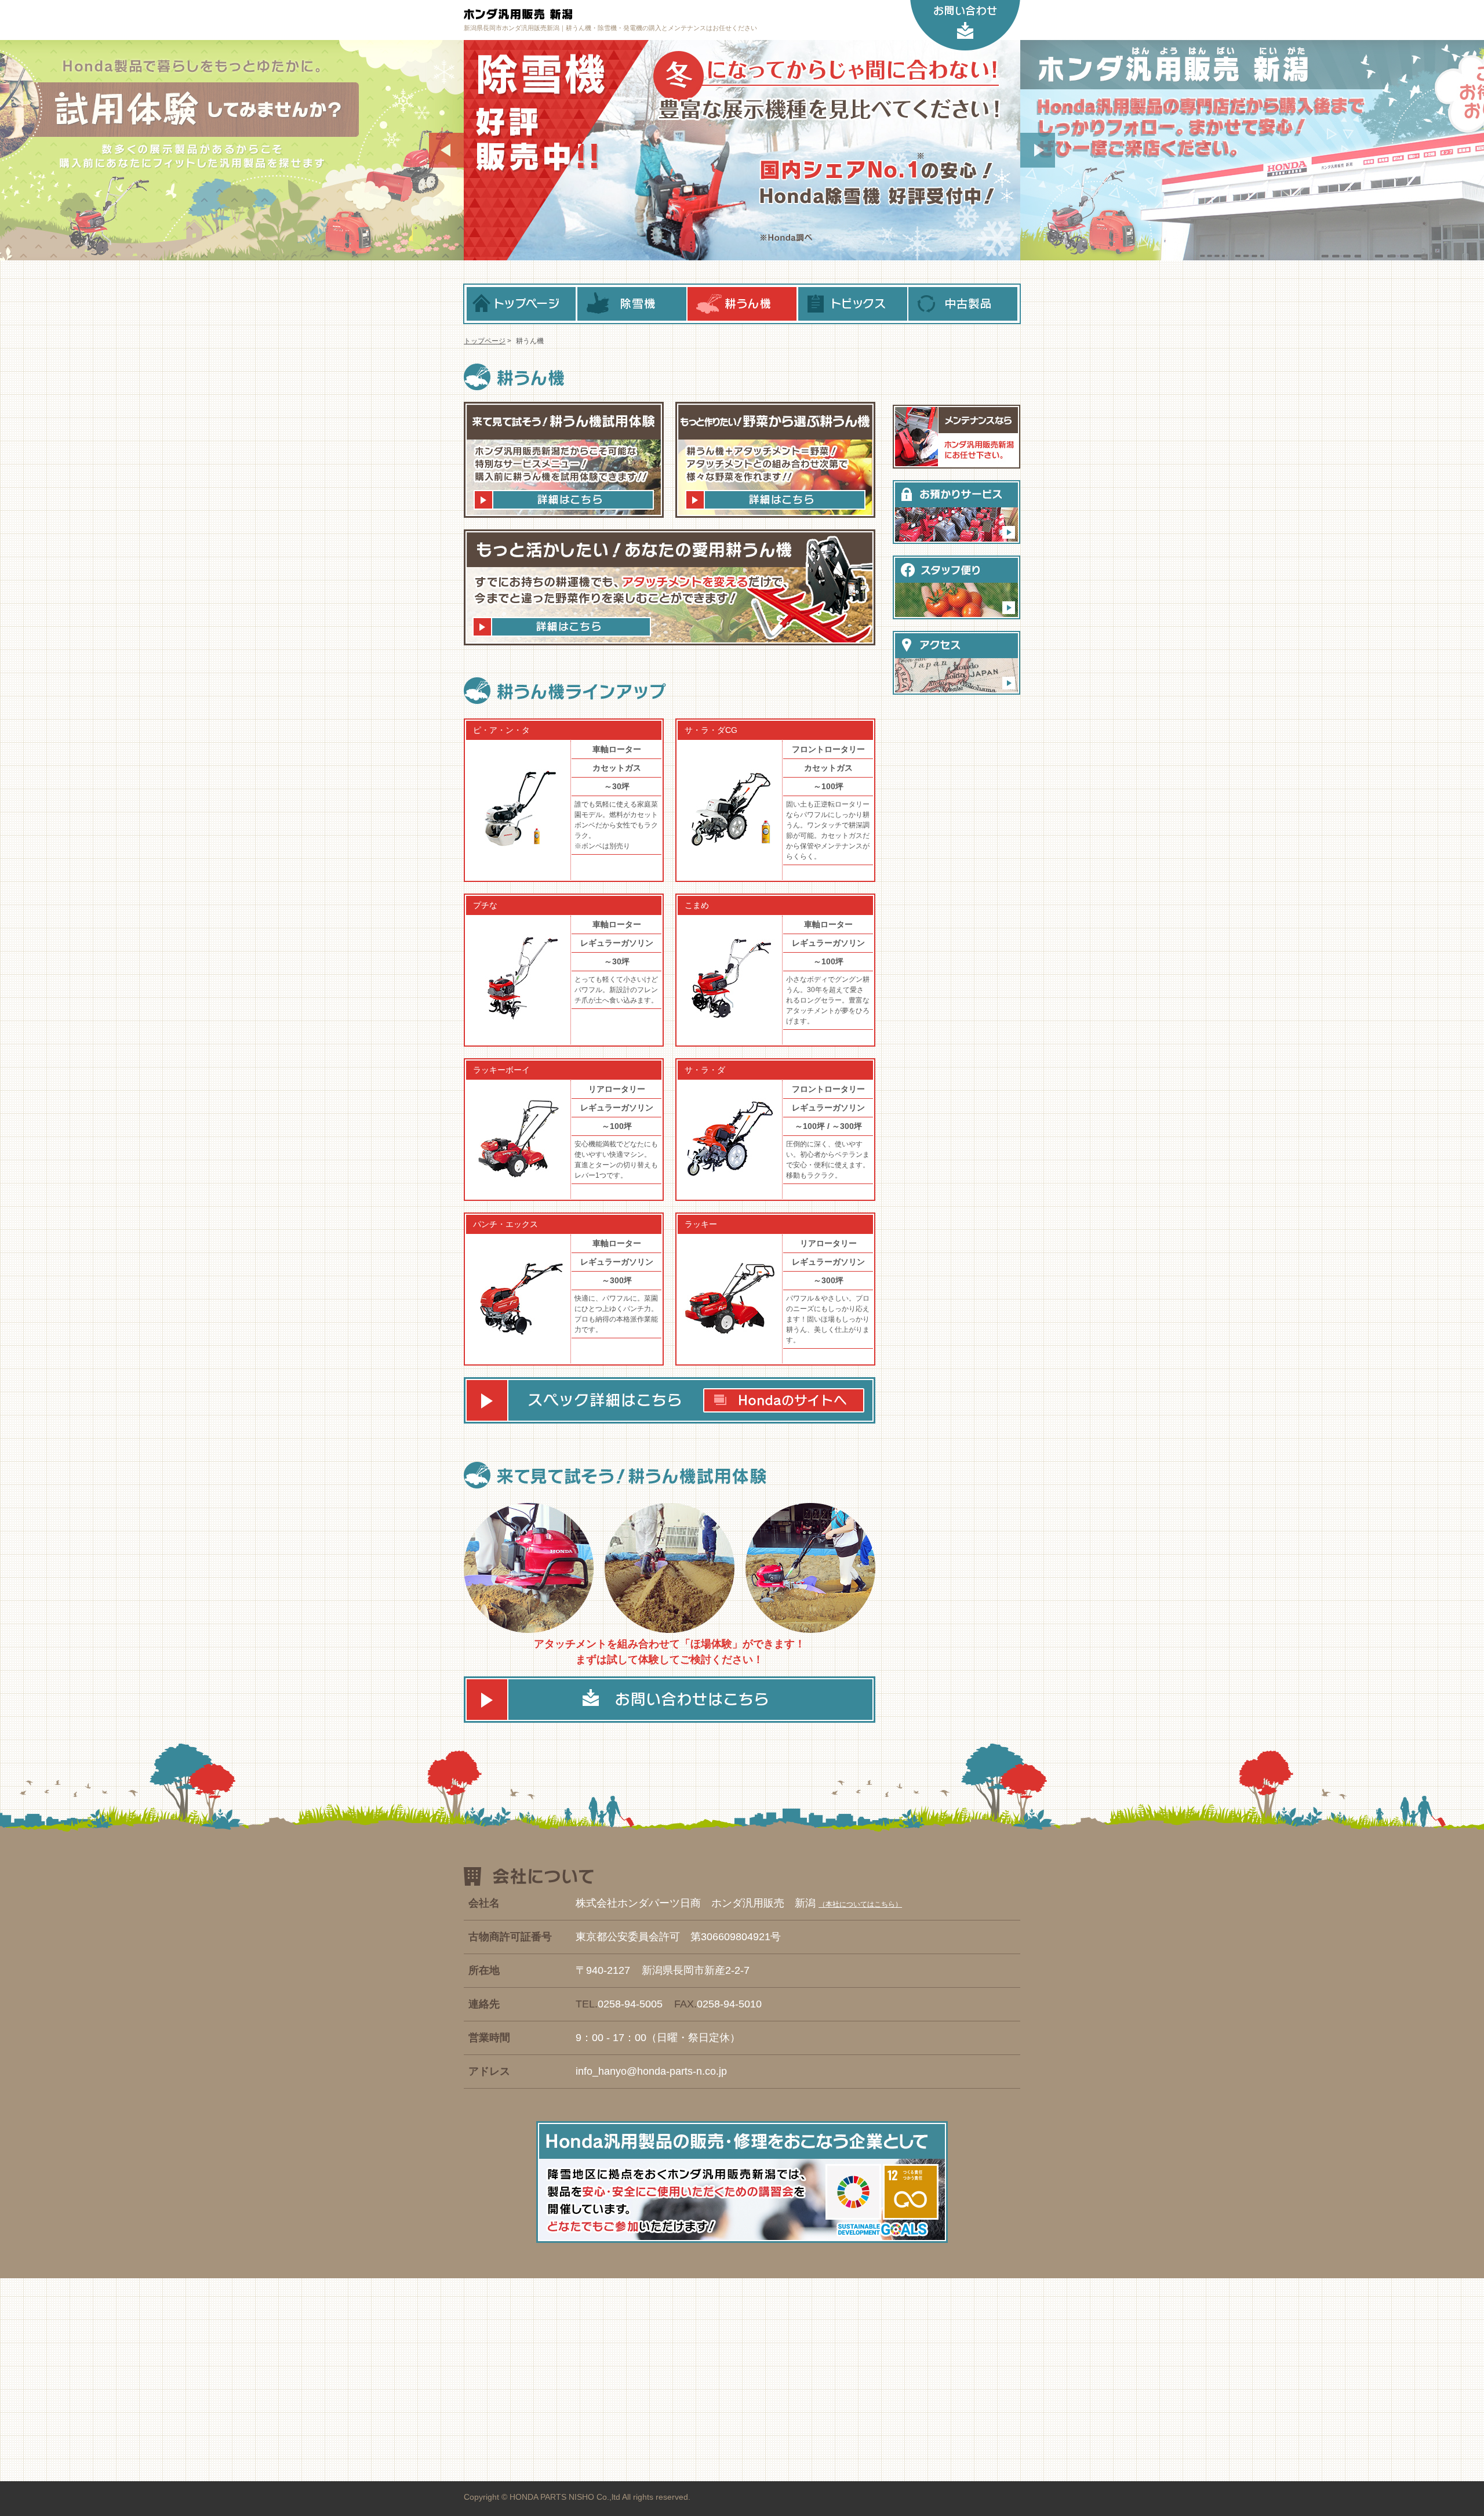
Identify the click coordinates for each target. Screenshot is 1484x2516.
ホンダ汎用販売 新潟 (580, 14)
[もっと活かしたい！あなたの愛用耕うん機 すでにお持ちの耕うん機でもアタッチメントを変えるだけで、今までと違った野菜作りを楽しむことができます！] (670, 590)
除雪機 (632, 304)
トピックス (853, 304)
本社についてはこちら (860, 1904)
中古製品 (963, 304)
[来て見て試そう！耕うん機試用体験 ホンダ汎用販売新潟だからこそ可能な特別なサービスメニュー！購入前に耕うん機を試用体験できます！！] (564, 460)
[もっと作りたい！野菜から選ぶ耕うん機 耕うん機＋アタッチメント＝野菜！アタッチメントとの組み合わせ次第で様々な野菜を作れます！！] (770, 460)
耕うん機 (742, 304)
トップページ (521, 304)
